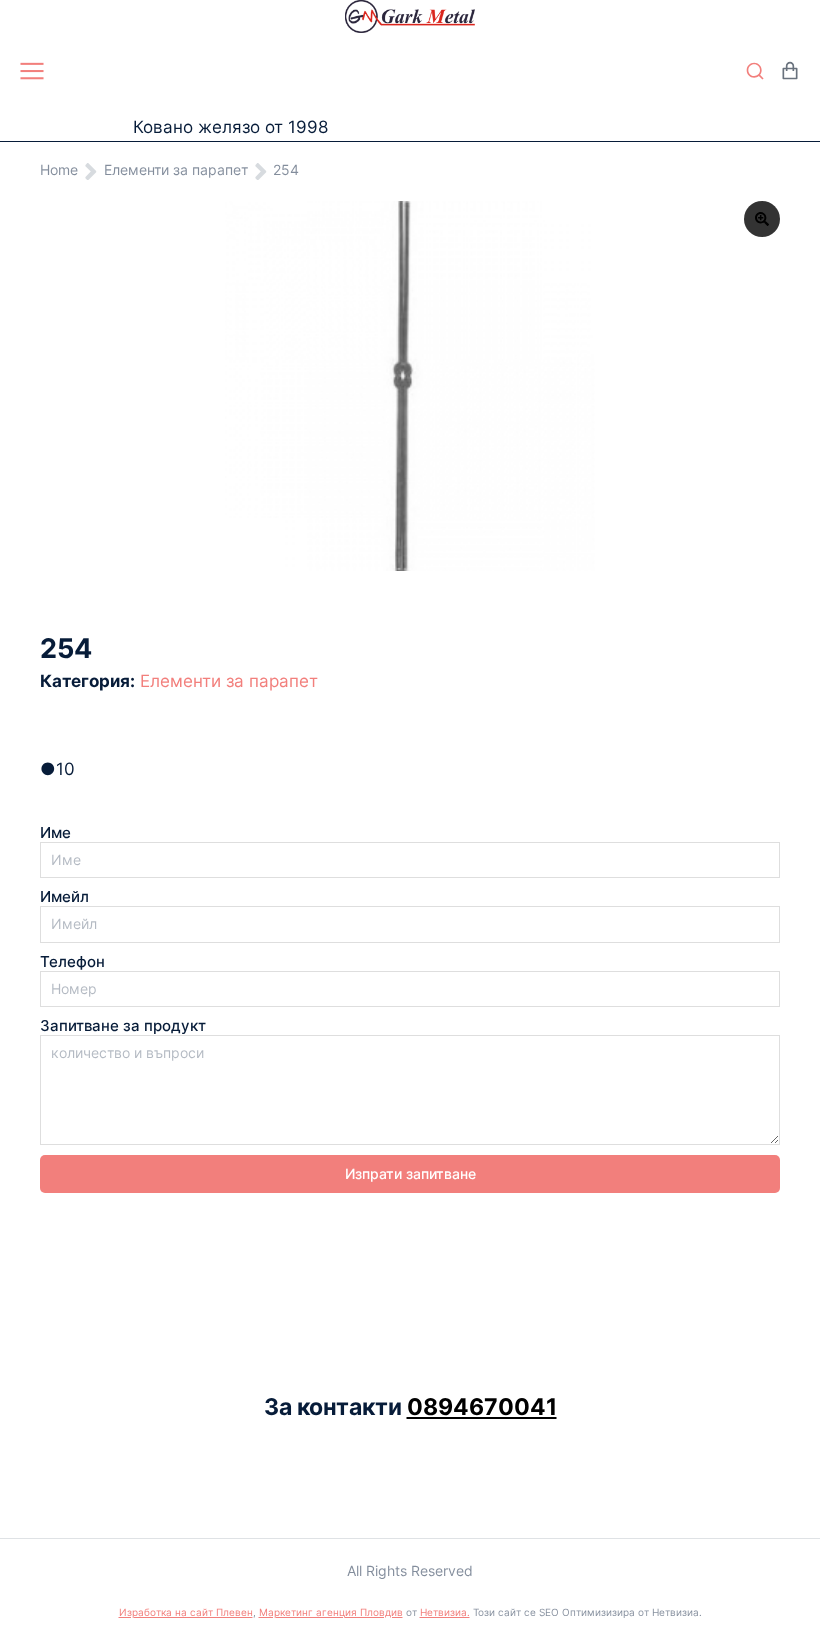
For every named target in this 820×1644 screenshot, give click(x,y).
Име (55, 833)
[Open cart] (790, 71)
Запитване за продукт (123, 1026)
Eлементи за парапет (229, 681)
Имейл (64, 897)
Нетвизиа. (445, 1612)
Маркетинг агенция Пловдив (331, 1612)
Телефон (72, 962)
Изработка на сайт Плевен (186, 1612)
